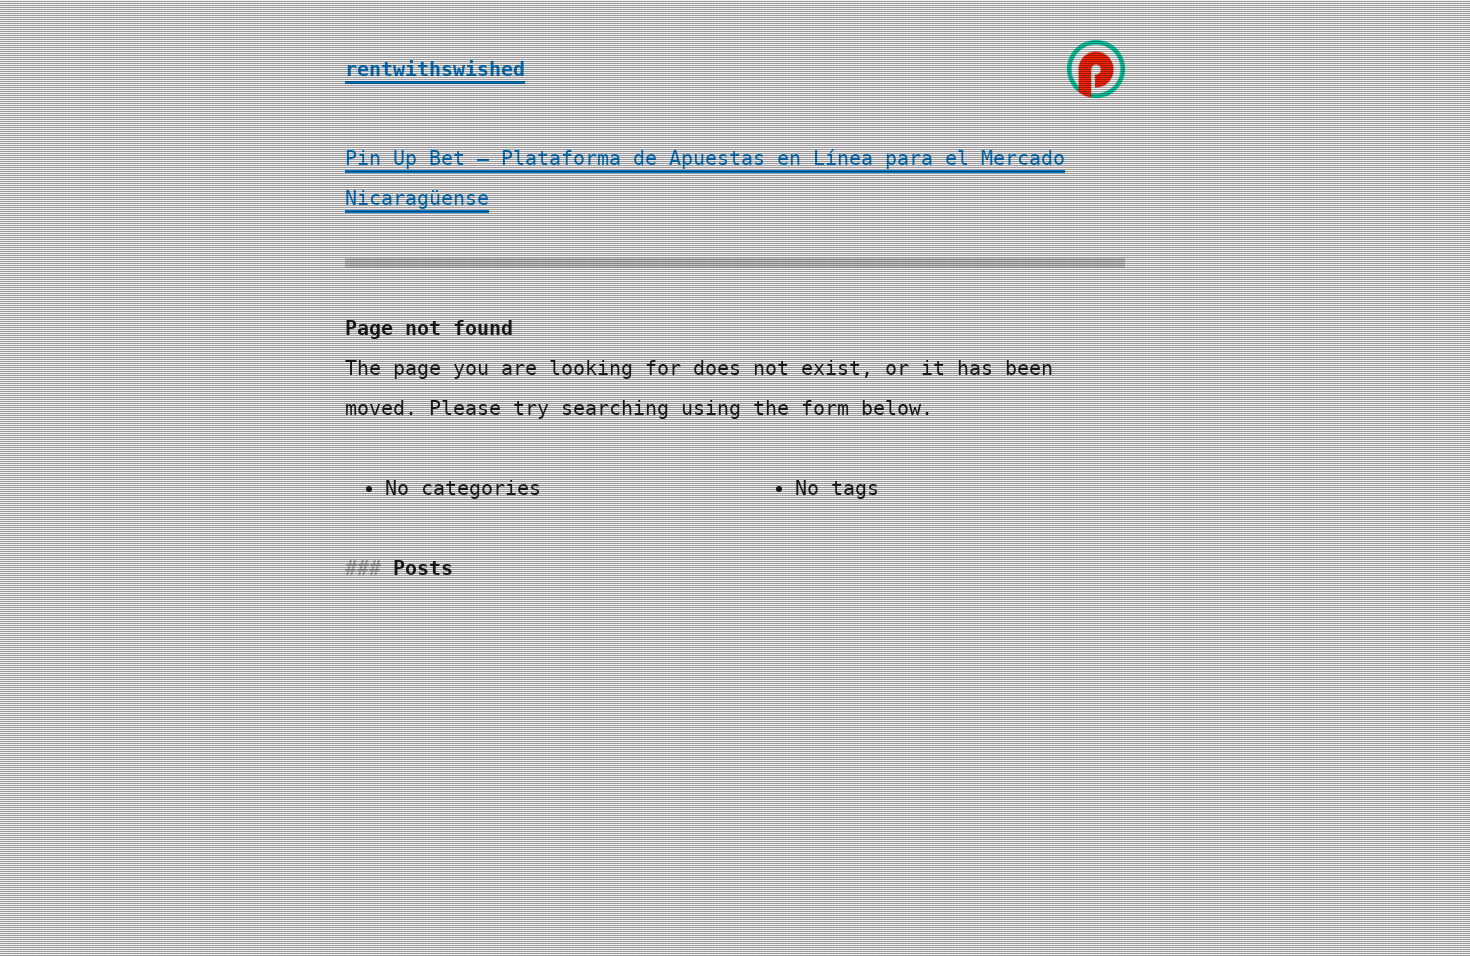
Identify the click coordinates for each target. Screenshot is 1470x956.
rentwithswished (435, 69)
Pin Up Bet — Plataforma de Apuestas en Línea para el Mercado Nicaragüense (705, 178)
